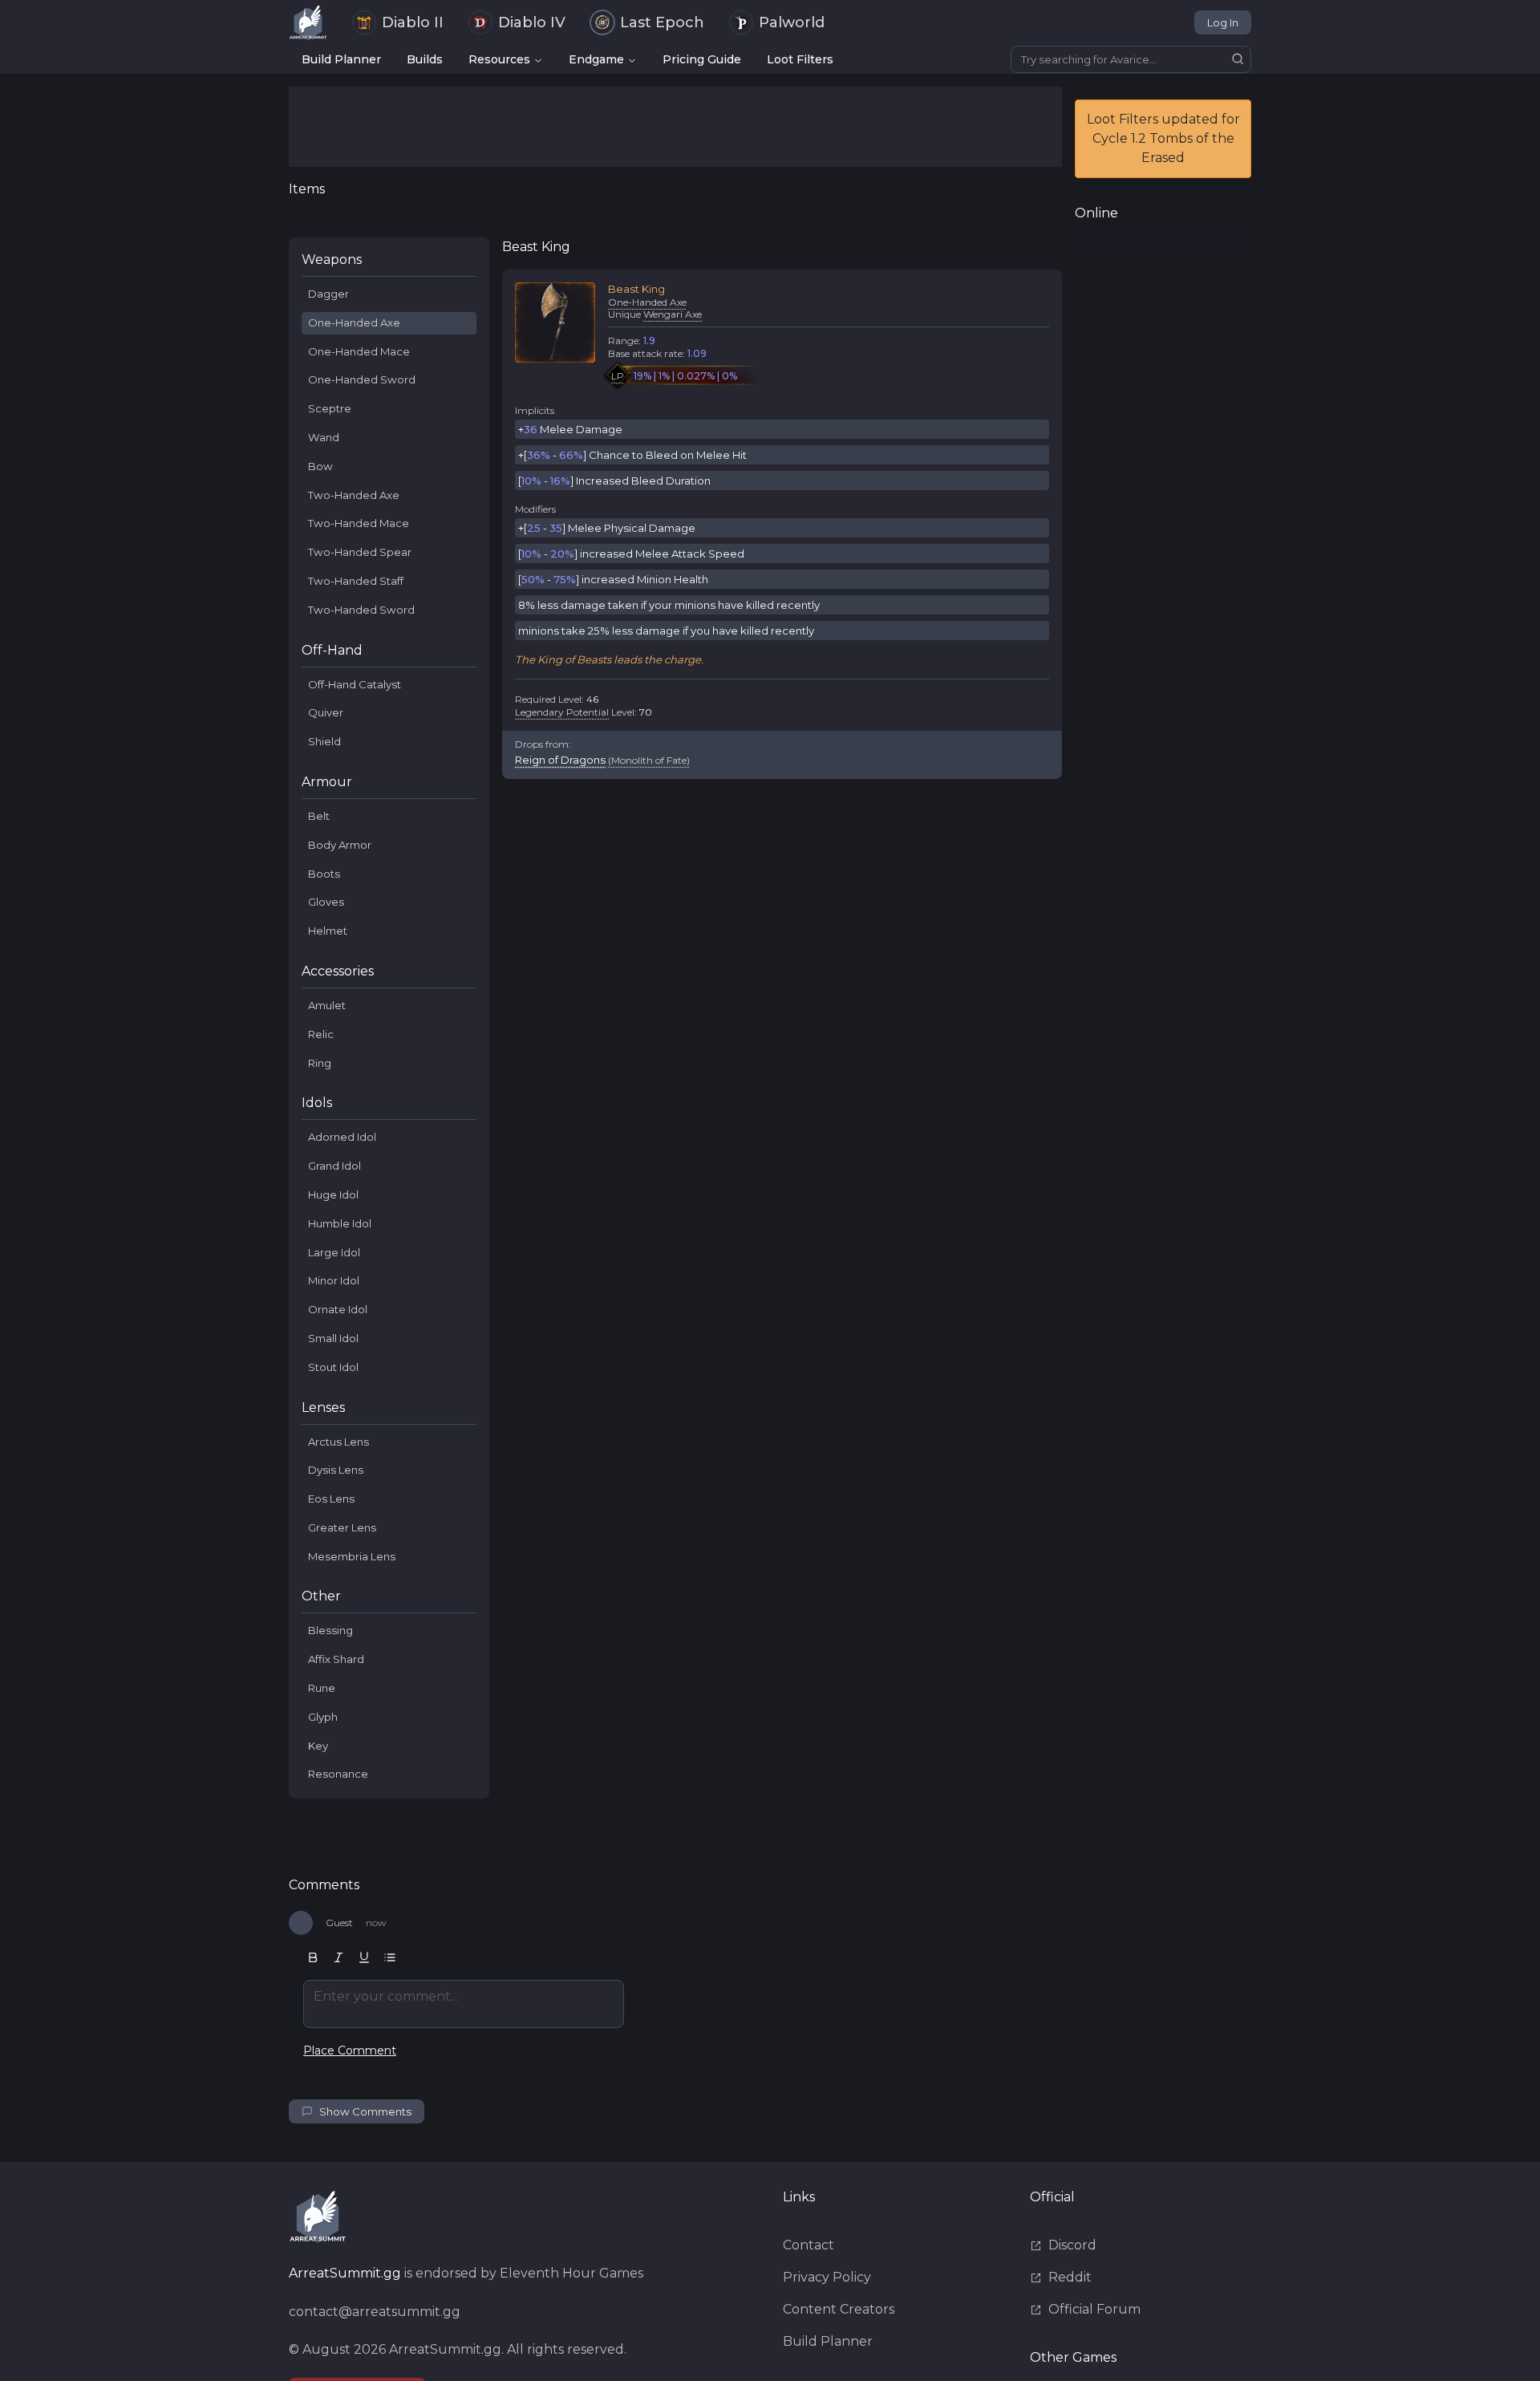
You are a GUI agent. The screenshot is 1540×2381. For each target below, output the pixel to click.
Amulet (327, 1005)
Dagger (328, 294)
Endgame (596, 59)
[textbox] (464, 2004)
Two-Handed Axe (354, 495)
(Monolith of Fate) (649, 760)
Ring (320, 1063)
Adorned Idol (342, 1137)
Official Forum (1094, 2309)
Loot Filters (800, 59)
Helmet (328, 931)
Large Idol (334, 1252)
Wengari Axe (673, 314)
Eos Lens (331, 1499)
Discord (1072, 2245)
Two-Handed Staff (356, 581)
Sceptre (330, 408)
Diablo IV (532, 22)
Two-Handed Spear (360, 552)
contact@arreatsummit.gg (375, 2312)
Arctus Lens (338, 1442)
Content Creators (839, 2309)
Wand (324, 437)
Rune (322, 1688)
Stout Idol (333, 1367)
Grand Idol (334, 1166)
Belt (319, 816)
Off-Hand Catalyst (355, 684)
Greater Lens (342, 1527)
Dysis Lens (336, 1470)
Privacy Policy (827, 2277)
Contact (808, 2245)
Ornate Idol (338, 1309)
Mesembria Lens (352, 1556)
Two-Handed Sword (361, 610)
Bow (320, 466)
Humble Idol (340, 1223)
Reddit (1070, 2277)
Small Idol (333, 1338)
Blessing (330, 1630)
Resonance (338, 1774)
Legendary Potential (562, 712)
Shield (324, 741)
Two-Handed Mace (359, 523)
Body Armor (340, 845)
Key (318, 1746)
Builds (425, 59)
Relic (321, 1034)
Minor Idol (334, 1280)
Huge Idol (333, 1195)
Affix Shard (336, 1659)
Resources (499, 59)
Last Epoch (662, 22)
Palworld (792, 22)
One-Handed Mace (359, 351)
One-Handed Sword (362, 379)
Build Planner (341, 59)
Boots (324, 874)
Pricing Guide (702, 59)
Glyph (323, 1717)
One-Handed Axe (354, 322)
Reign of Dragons (560, 760)
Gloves (326, 902)
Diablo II (413, 22)
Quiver (326, 712)
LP (618, 376)
